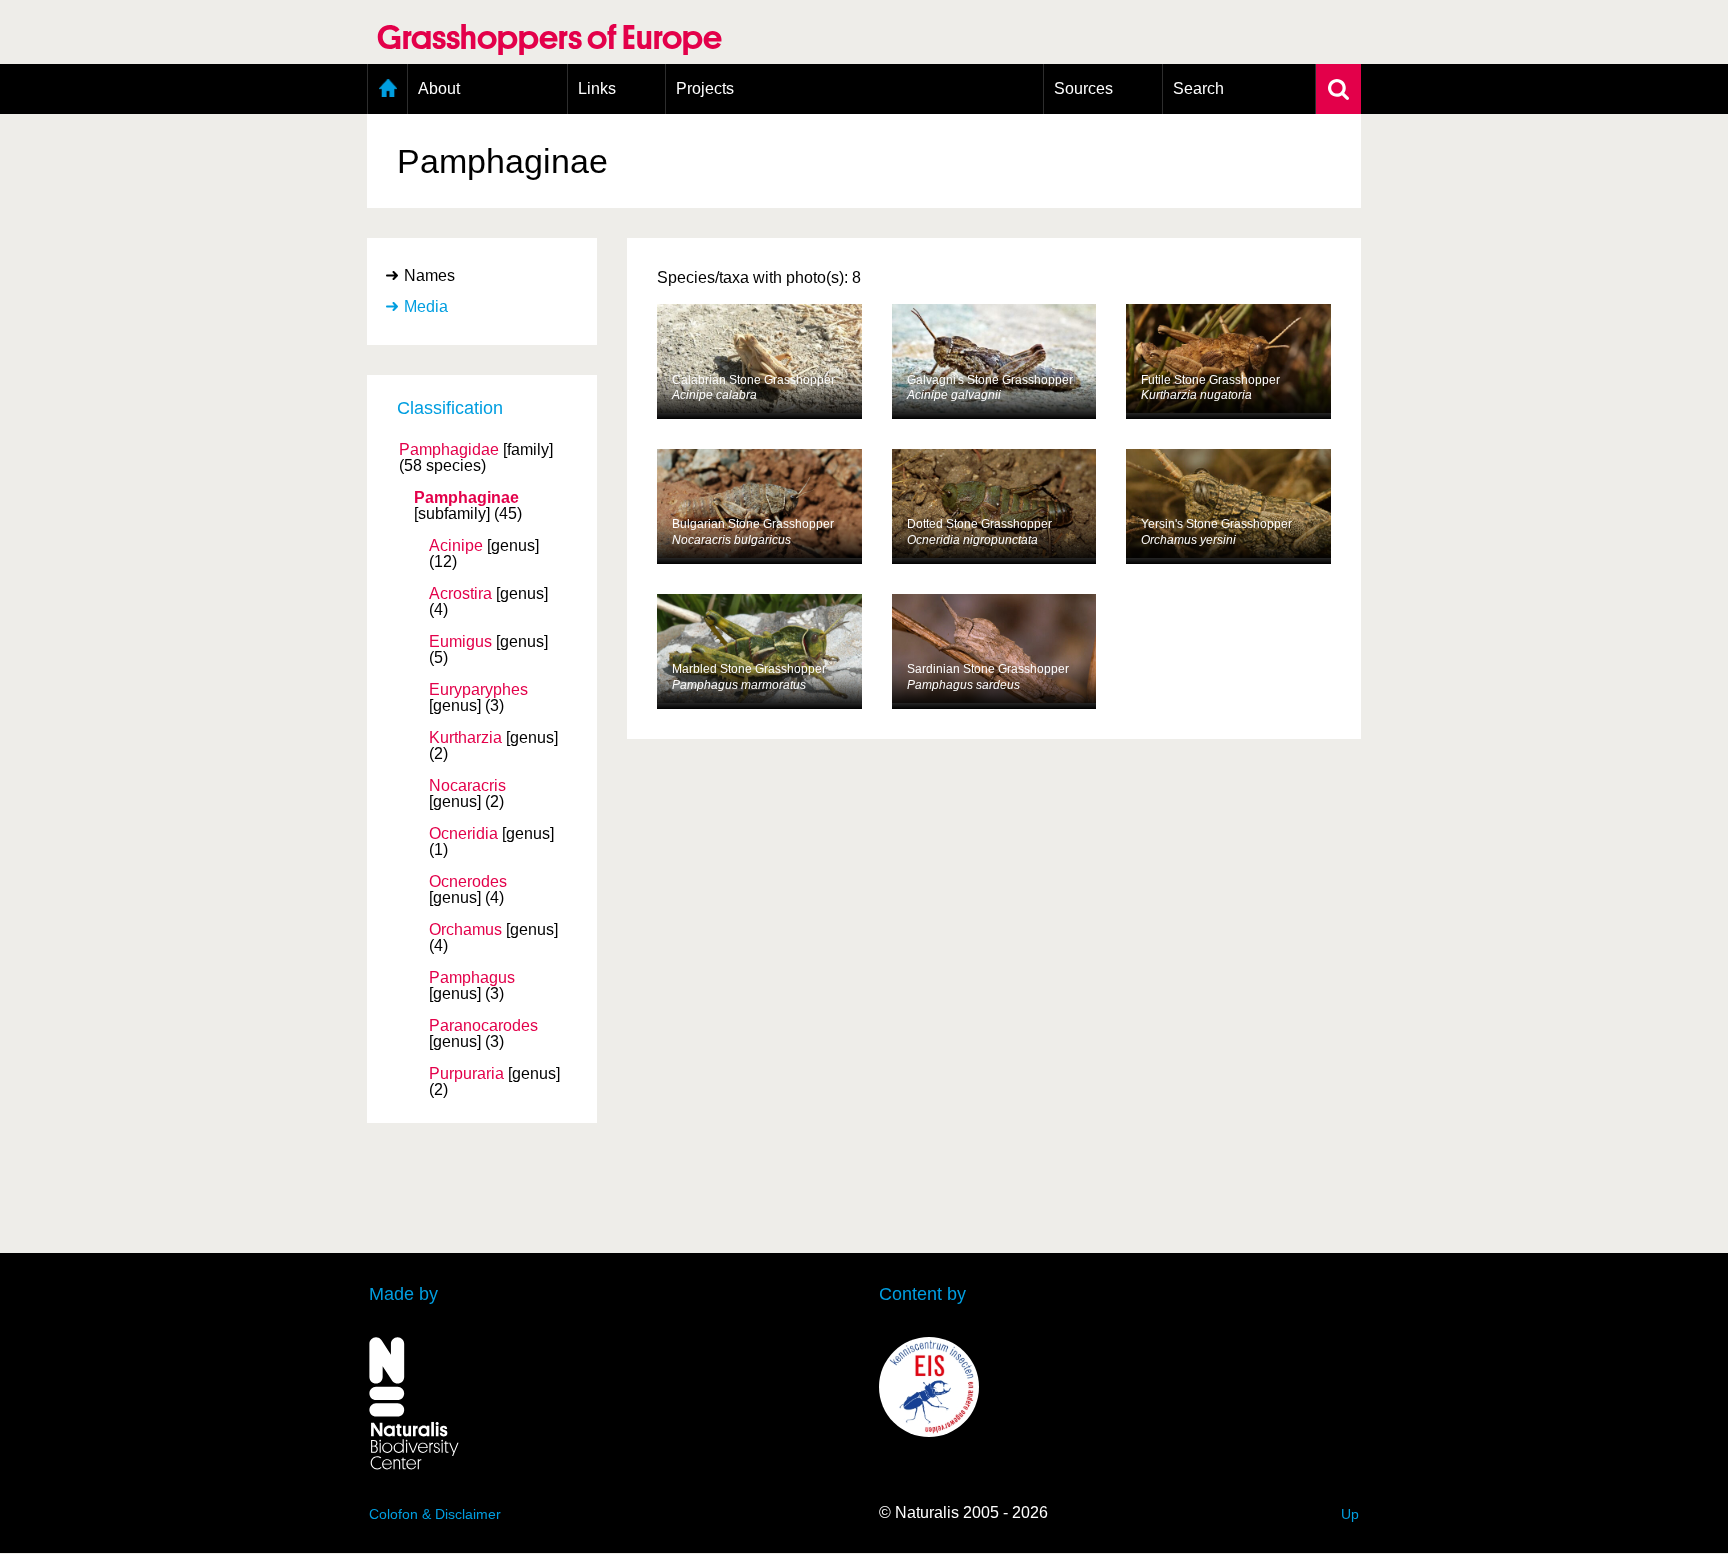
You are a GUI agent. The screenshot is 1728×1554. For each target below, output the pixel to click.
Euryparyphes (478, 690)
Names (429, 275)
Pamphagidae (449, 450)
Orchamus (465, 930)
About (439, 88)
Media (426, 306)
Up (1350, 1514)
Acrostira (460, 594)
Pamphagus (472, 978)
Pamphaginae (466, 498)
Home (387, 89)
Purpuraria (466, 1074)
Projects (705, 88)
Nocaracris (467, 786)
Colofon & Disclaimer (435, 1514)
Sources (1083, 88)
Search (1198, 88)
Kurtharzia (465, 738)
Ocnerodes (468, 882)
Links (597, 88)
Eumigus (460, 642)
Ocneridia (463, 834)
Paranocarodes (483, 1026)
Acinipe (456, 546)
